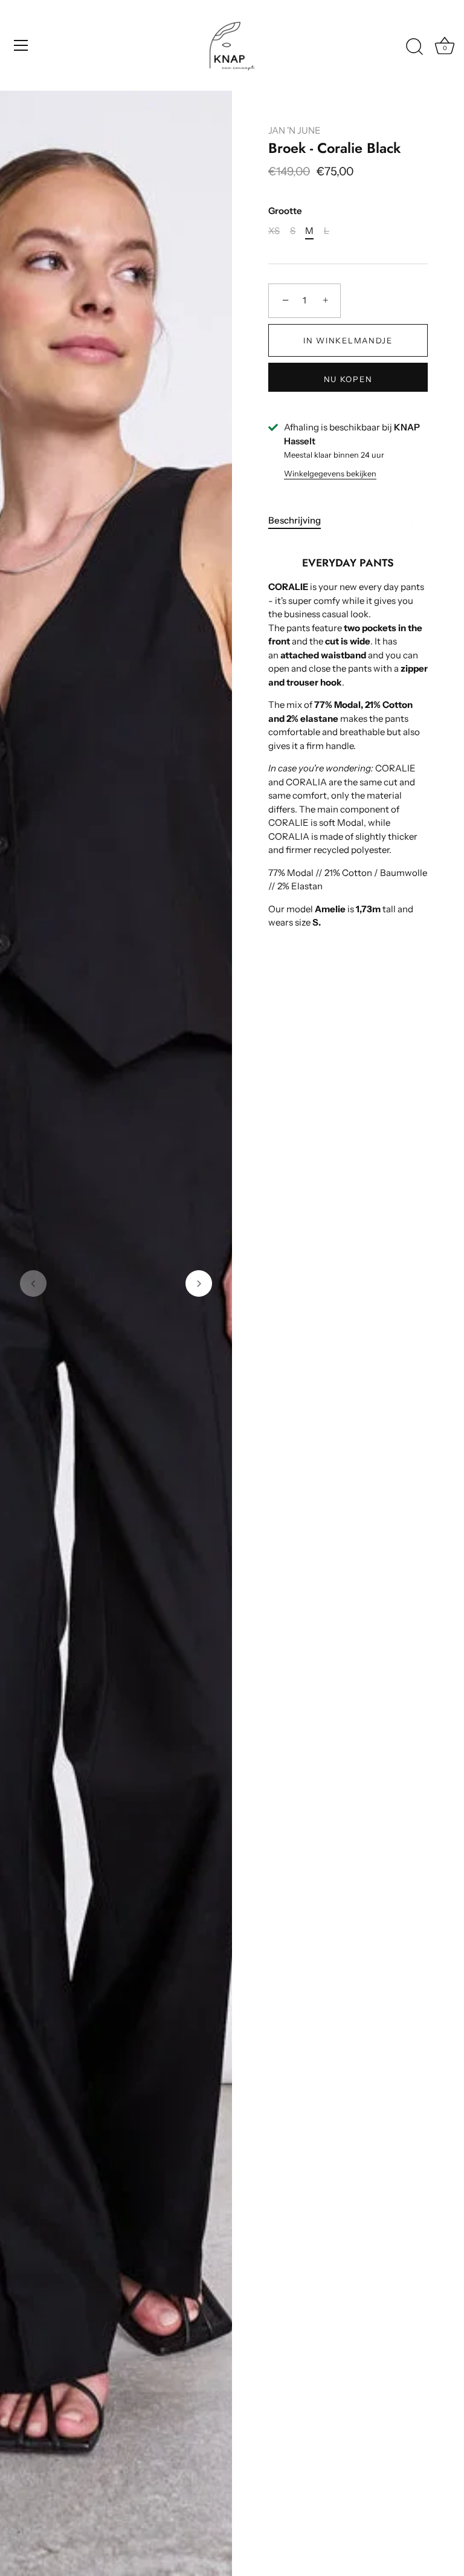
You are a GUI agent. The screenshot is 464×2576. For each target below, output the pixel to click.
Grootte (285, 211)
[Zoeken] (414, 47)
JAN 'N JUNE (295, 130)
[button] (33, 1283)
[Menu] (21, 45)
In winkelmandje (348, 340)
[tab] (301, 521)
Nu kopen (348, 379)
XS (274, 231)
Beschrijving (295, 520)
